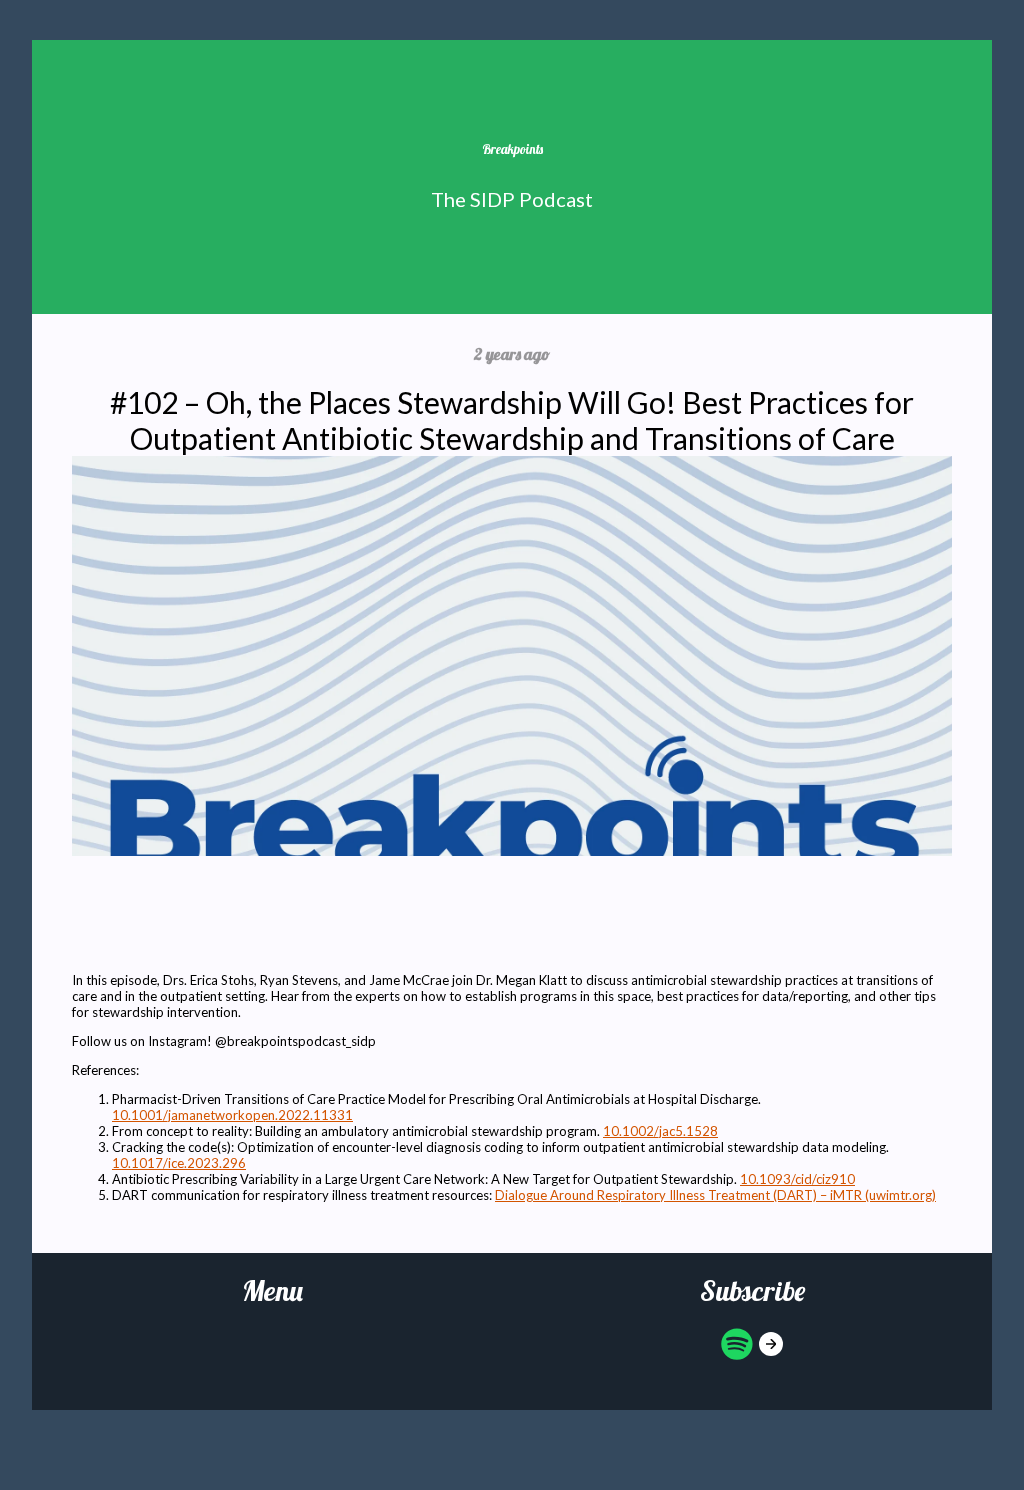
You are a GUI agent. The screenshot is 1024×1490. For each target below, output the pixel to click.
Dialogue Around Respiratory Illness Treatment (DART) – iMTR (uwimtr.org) (715, 1195)
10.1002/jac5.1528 (660, 1131)
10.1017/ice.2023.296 (179, 1163)
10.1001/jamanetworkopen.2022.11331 (232, 1115)
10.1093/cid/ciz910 (797, 1179)
